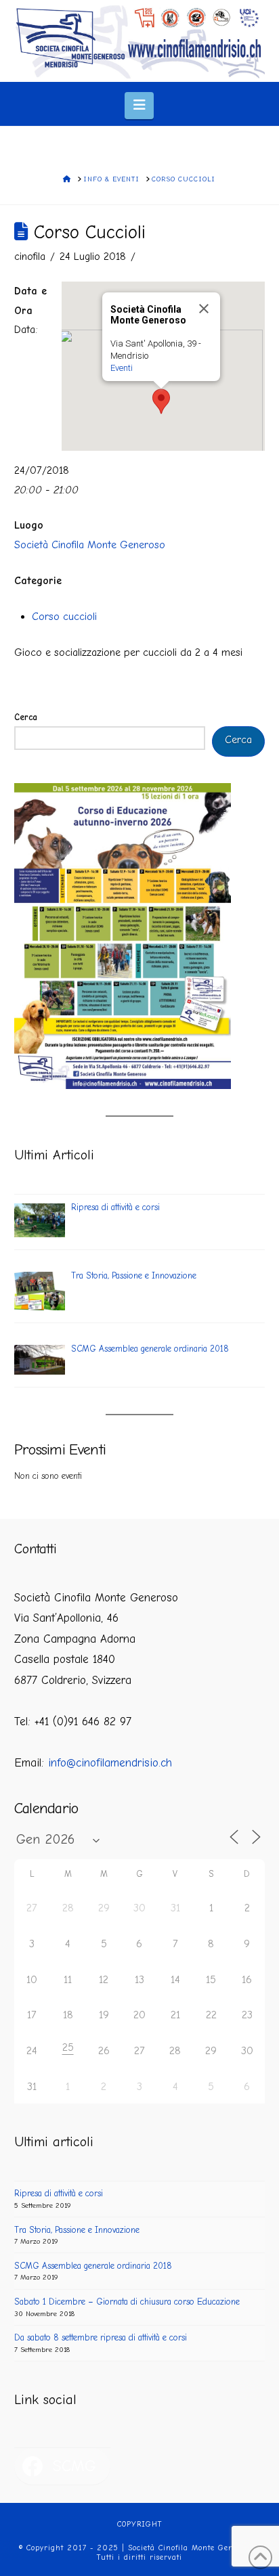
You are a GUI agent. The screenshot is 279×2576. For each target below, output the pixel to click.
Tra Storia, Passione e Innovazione (77, 2230)
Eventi (122, 368)
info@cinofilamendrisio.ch (110, 1763)
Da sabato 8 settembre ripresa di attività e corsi (101, 2337)
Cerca (26, 717)
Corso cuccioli (64, 617)
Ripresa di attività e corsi (59, 2193)
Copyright (139, 2524)
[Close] (204, 309)
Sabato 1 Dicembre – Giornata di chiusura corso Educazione (127, 2302)
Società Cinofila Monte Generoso (90, 545)
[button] (139, 105)
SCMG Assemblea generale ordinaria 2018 (93, 2266)
